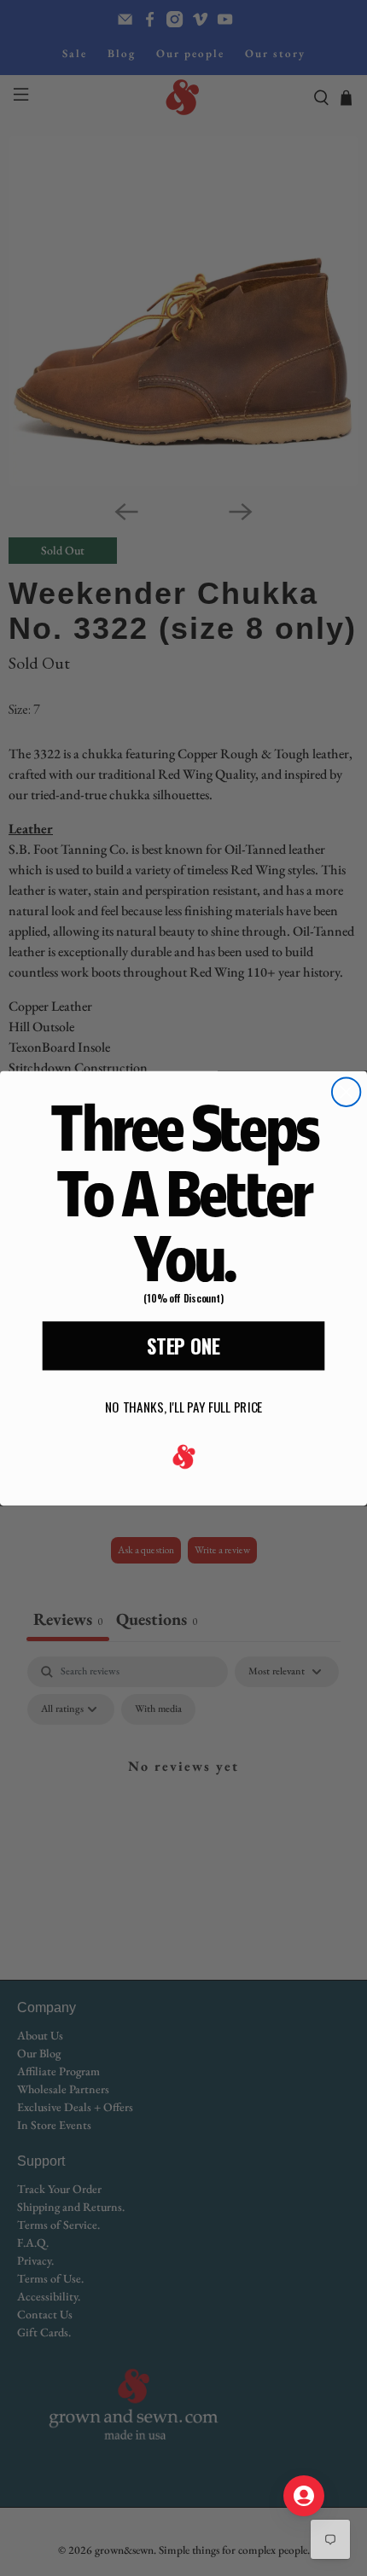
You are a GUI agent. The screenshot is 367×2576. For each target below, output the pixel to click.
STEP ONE (183, 1345)
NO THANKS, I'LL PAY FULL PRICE (183, 1407)
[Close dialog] (346, 1091)
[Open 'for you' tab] (304, 2496)
